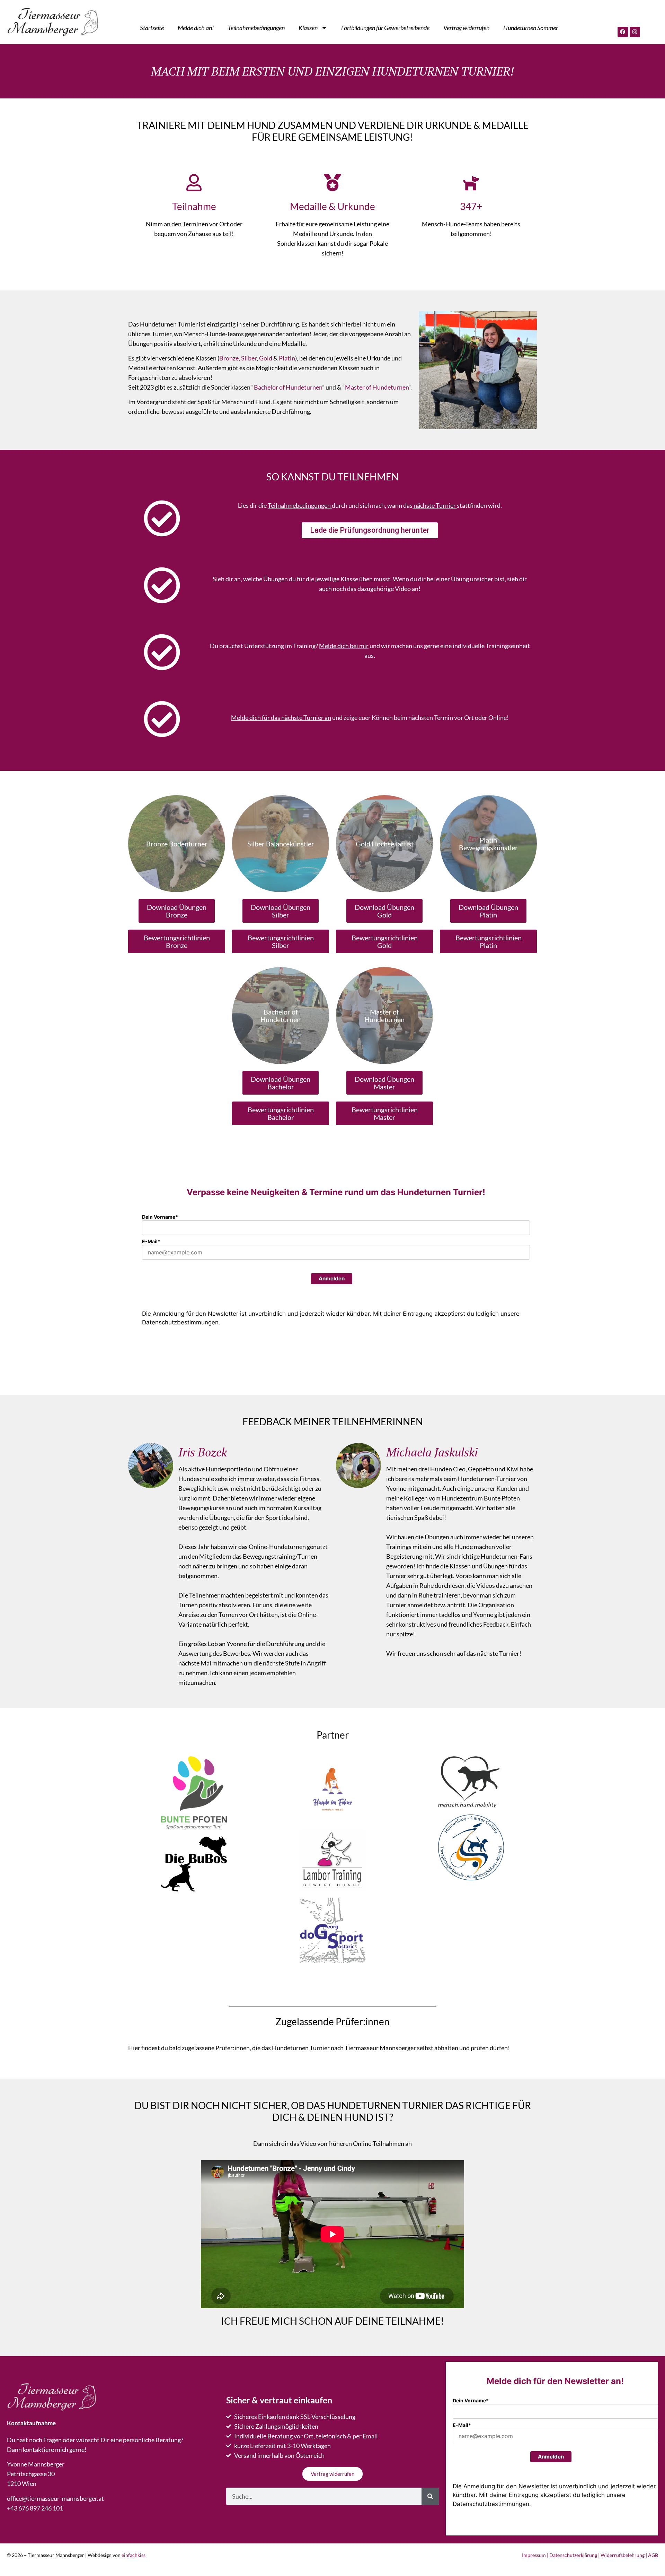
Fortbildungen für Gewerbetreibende (385, 28)
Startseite (152, 28)
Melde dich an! (196, 28)
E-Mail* (151, 1241)
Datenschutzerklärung (573, 2555)
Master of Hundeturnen (377, 387)
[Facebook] (623, 32)
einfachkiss (134, 2555)
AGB (653, 2555)
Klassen (308, 28)
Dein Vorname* (160, 1217)
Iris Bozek (203, 1452)
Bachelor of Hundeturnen (288, 387)
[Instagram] (635, 32)
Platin (287, 358)
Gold (266, 358)
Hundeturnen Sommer (531, 28)
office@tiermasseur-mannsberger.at (55, 2498)
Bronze (229, 358)
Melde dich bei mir (344, 646)
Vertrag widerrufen (466, 28)
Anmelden (332, 1278)
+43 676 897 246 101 (35, 2508)
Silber (249, 358)
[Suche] (430, 2496)
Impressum (534, 2555)
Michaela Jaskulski (432, 1452)
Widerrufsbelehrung (623, 2555)
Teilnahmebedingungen (256, 28)
